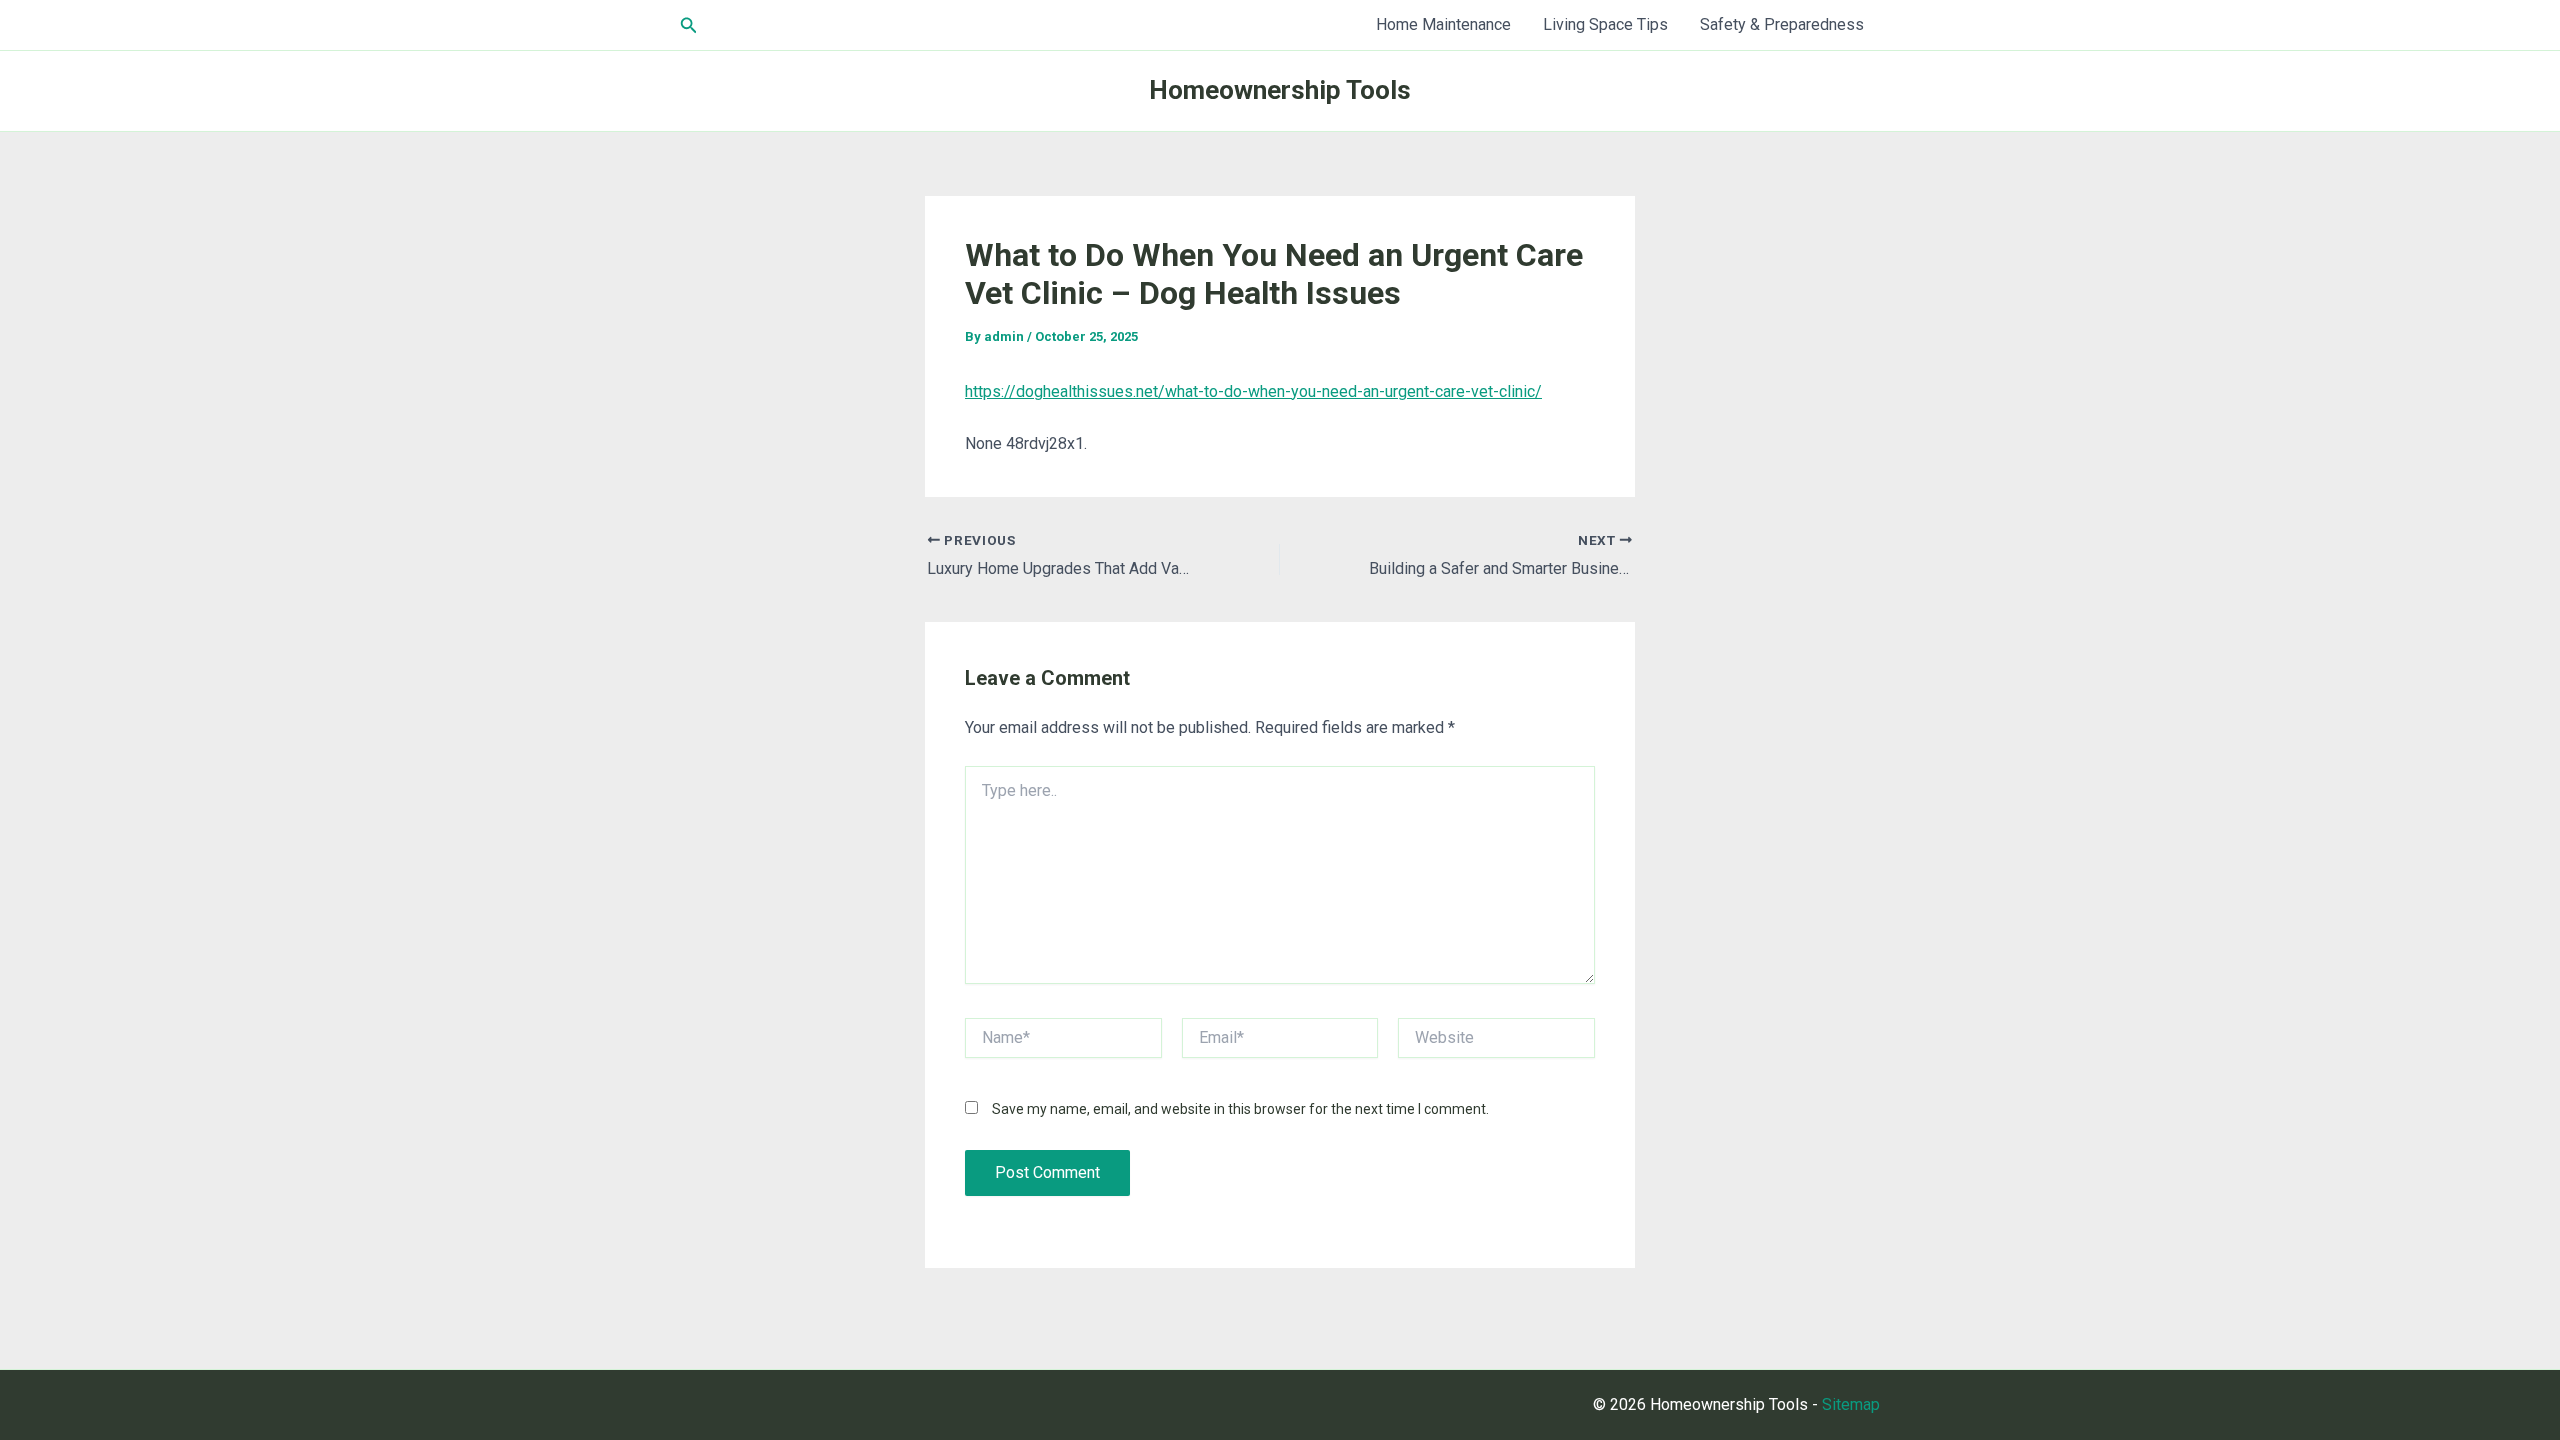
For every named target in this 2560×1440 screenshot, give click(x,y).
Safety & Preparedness (1782, 24)
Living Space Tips (1605, 24)
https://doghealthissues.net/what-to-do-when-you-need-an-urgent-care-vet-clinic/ (1253, 391)
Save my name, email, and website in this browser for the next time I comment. (1240, 1109)
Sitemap (1851, 1404)
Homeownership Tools (1280, 90)
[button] (689, 25)
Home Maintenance (1443, 24)
